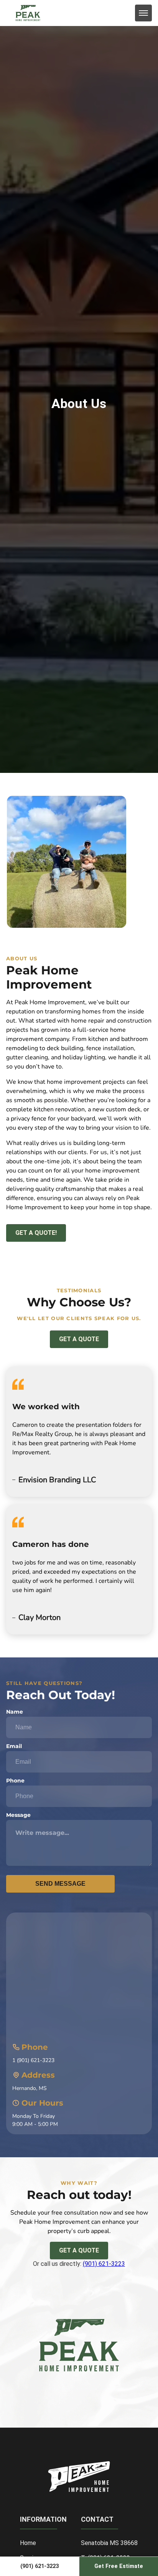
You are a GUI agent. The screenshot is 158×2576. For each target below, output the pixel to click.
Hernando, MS (30, 2088)
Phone (15, 1781)
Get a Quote (79, 1339)
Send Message (60, 1884)
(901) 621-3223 (104, 2264)
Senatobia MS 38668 (109, 2543)
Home (28, 2543)
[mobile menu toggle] (143, 13)
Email (14, 1746)
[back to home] (28, 13)
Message (18, 1815)
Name (15, 1712)
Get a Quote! (36, 1233)
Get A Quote (79, 2250)
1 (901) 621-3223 (33, 2060)
